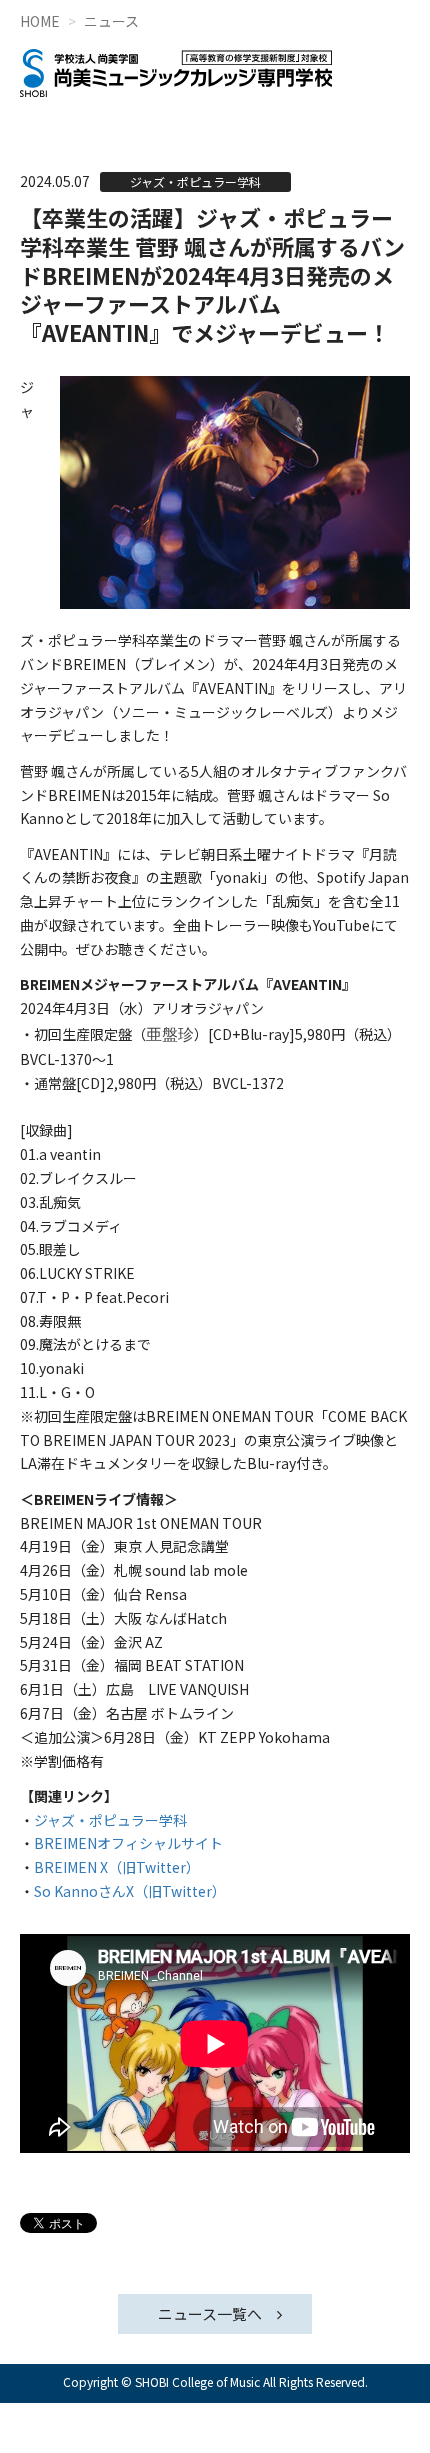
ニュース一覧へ (210, 2313)
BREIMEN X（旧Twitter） (117, 1867)
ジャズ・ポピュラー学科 (110, 1820)
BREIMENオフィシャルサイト (128, 1843)
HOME (40, 21)
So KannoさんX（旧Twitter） (130, 1891)
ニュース (111, 21)
